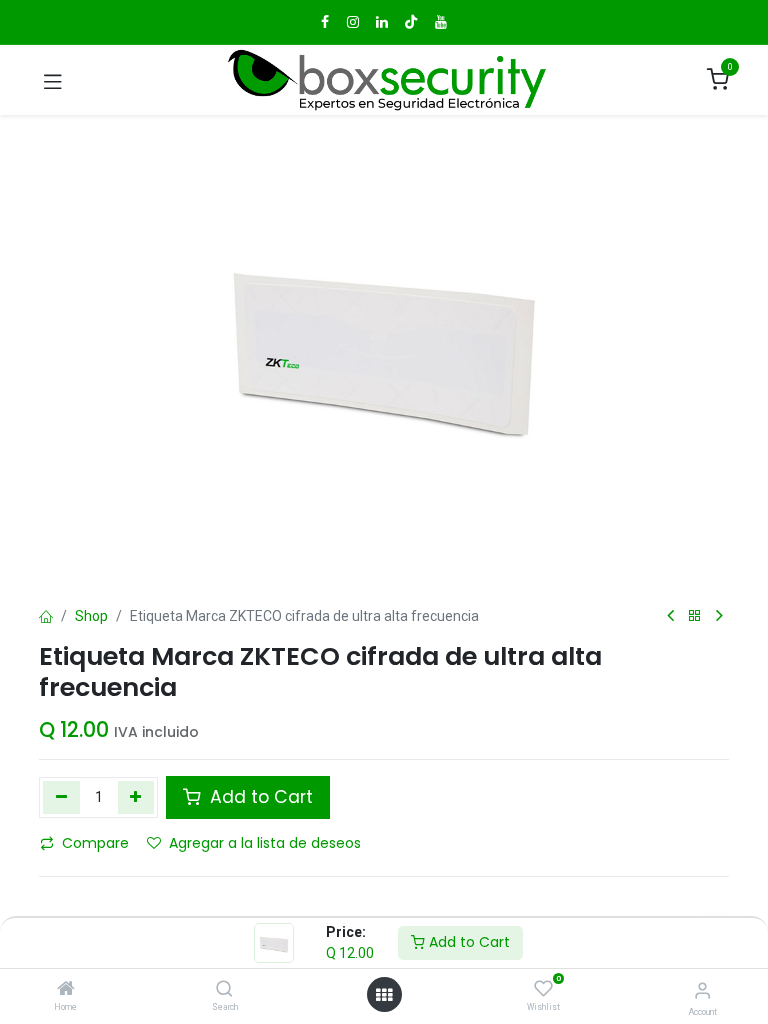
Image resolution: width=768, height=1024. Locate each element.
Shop (91, 616)
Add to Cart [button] (259, 797)
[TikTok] (411, 22)
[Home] (66, 990)
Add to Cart (467, 942)
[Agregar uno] (136, 797)
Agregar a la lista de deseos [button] (265, 843)
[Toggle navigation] (53, 80)
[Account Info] (702, 990)
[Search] (224, 990)
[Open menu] (384, 995)
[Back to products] (695, 616)
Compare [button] (95, 843)
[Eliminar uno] (61, 797)
